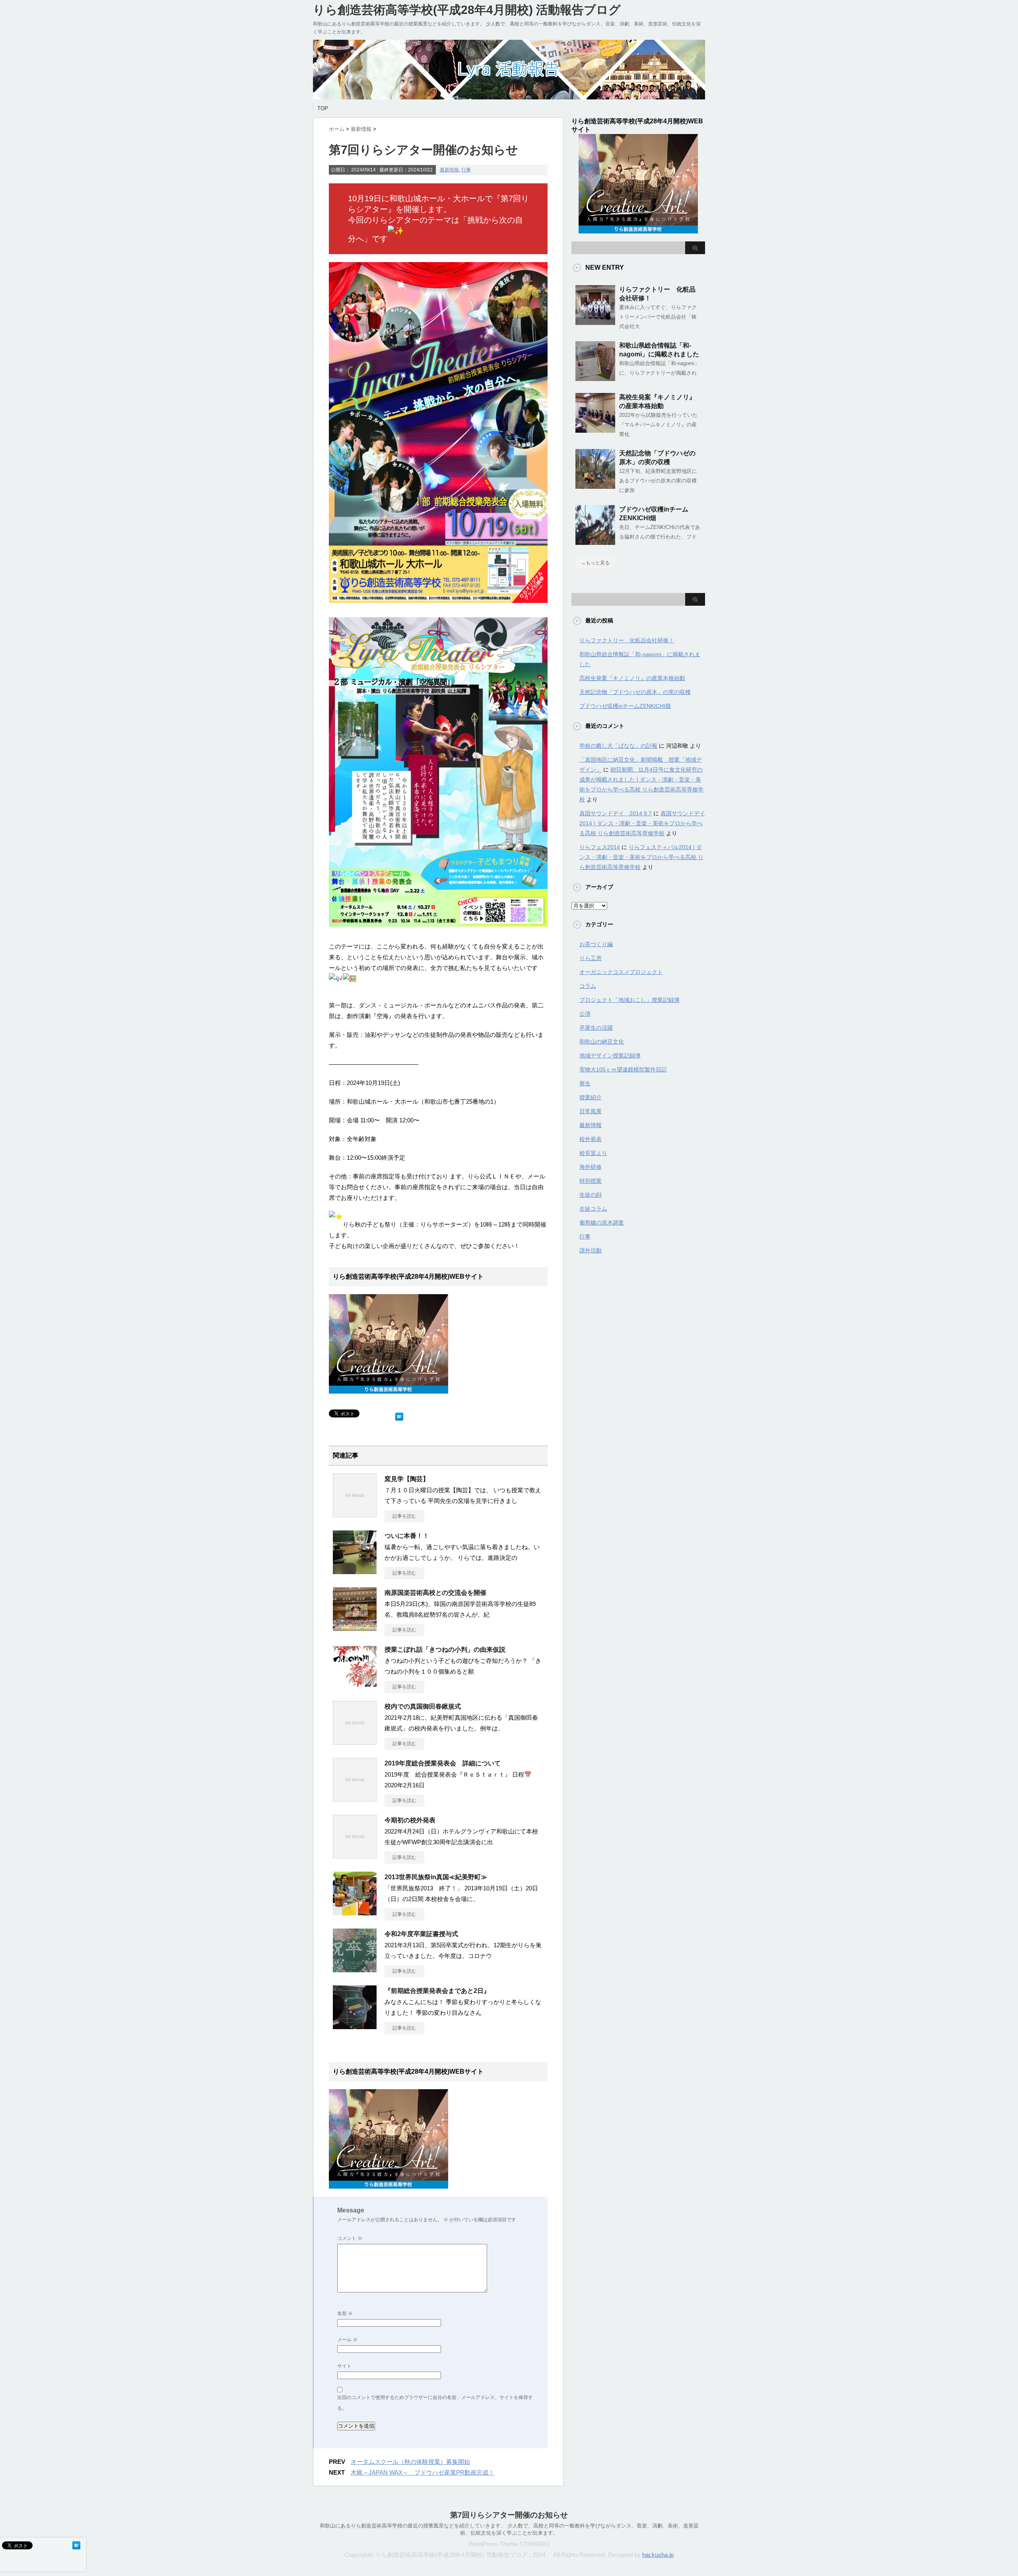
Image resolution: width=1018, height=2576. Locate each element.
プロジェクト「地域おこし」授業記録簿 (629, 1000)
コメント (350, 2238)
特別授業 (591, 1181)
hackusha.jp (658, 2555)
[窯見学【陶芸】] (355, 1514)
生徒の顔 (591, 1195)
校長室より (593, 1153)
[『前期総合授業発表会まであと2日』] (355, 2026)
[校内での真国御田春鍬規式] (355, 1742)
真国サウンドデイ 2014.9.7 (616, 813)
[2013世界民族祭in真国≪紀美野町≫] (355, 1912)
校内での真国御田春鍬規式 (423, 1706)
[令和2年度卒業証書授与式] (355, 1969)
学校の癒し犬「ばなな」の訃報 (618, 746)
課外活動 (591, 1250)
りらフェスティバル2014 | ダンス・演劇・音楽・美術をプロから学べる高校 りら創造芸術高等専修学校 (641, 857)
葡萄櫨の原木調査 (602, 1223)
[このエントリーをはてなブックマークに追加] (399, 1415)
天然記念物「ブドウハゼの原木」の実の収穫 (635, 692)
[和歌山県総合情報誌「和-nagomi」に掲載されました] (595, 378)
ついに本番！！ (407, 1536)
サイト (344, 2366)
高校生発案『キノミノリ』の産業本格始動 (632, 678)
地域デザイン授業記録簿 (610, 1056)
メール (347, 2340)
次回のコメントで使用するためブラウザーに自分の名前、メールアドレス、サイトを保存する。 (435, 2403)
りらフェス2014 (600, 847)
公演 (585, 1014)
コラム (588, 986)
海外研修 (591, 1167)
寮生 (585, 1083)
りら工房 (591, 958)
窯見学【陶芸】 (407, 1479)
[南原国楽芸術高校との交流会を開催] (355, 1628)
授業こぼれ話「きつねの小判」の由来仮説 (445, 1650)
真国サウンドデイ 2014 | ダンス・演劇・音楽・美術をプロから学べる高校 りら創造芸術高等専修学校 (642, 823)
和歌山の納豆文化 (602, 1042)
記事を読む (404, 1516)
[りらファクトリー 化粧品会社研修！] (595, 322)
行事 (466, 170)
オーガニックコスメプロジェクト (621, 972)
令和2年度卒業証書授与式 (421, 1934)
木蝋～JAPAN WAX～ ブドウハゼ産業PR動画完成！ (423, 2472)
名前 (345, 2314)
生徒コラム (593, 1209)
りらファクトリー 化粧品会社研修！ (627, 640)
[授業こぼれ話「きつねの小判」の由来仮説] (355, 1685)
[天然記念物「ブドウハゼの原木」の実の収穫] (595, 486)
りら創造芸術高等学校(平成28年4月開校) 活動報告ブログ (467, 10)
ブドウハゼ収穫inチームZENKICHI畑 (625, 706)
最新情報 (449, 170)
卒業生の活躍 (596, 1028)
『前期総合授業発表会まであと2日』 (437, 1991)
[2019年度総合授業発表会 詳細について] (355, 1798)
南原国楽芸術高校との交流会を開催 (435, 1593)
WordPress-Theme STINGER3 (509, 2544)
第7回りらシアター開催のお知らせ (509, 2515)
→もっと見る (595, 563)
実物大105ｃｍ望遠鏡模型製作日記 (623, 1069)
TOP (323, 108)
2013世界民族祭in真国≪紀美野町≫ (436, 1877)
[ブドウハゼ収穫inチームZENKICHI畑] (595, 542)
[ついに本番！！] (355, 1571)
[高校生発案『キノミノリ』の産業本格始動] (595, 430)
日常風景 (591, 1111)
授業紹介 (591, 1097)
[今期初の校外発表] (355, 1855)
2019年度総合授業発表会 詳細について (443, 1763)
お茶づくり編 (596, 944)
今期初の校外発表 (410, 1820)
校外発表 (591, 1139)
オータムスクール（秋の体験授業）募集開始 (410, 2462)
